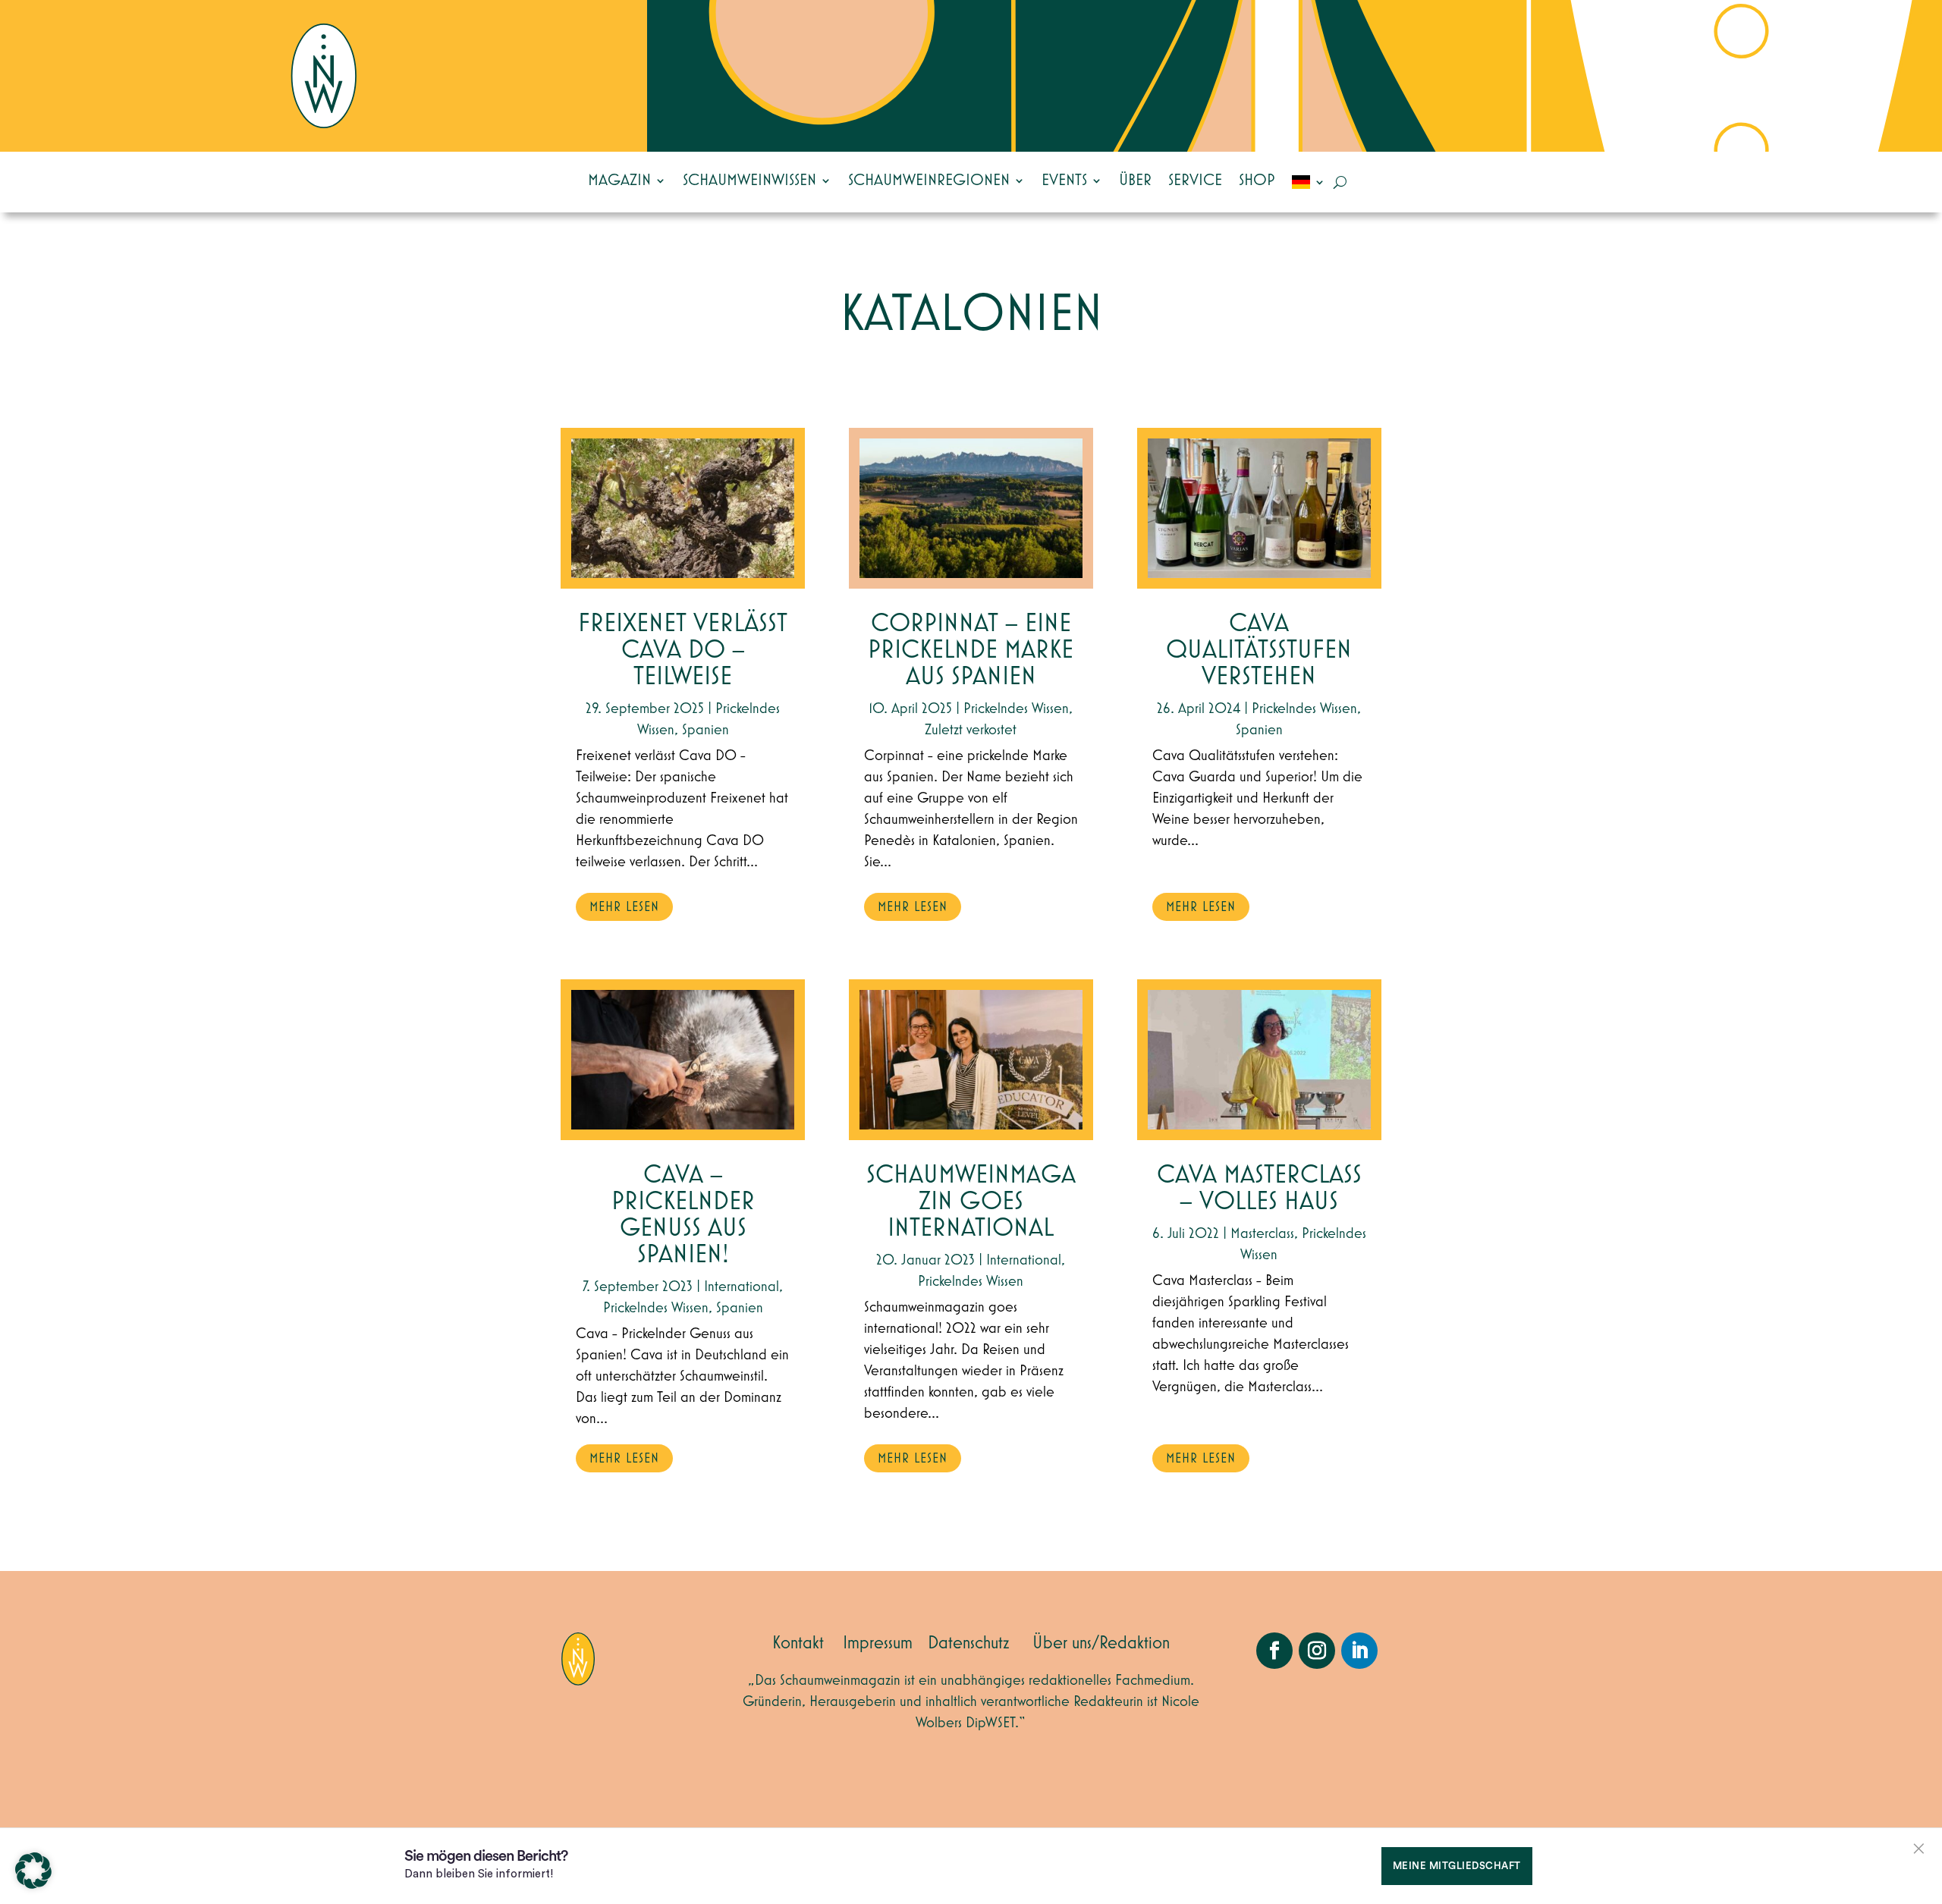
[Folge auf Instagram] (1317, 1651)
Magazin (619, 181)
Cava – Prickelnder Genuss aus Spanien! (683, 1215)
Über (1135, 181)
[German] (1309, 182)
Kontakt (798, 1643)
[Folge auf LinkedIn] (1359, 1651)
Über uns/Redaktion (1101, 1643)
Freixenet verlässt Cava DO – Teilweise (683, 650)
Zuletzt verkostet (971, 730)
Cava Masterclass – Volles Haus (1259, 1189)
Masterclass (1262, 1233)
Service (1195, 181)
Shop (1257, 181)
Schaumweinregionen (929, 181)
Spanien (705, 730)
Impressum (878, 1643)
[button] (33, 1871)
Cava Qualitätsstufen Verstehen (1259, 650)
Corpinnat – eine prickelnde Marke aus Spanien (971, 650)
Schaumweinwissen (749, 181)
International (742, 1287)
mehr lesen (624, 907)
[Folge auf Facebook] (1274, 1651)
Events (1064, 181)
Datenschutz (969, 1643)
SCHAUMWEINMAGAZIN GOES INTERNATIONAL (971, 1202)
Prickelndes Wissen (656, 1308)
